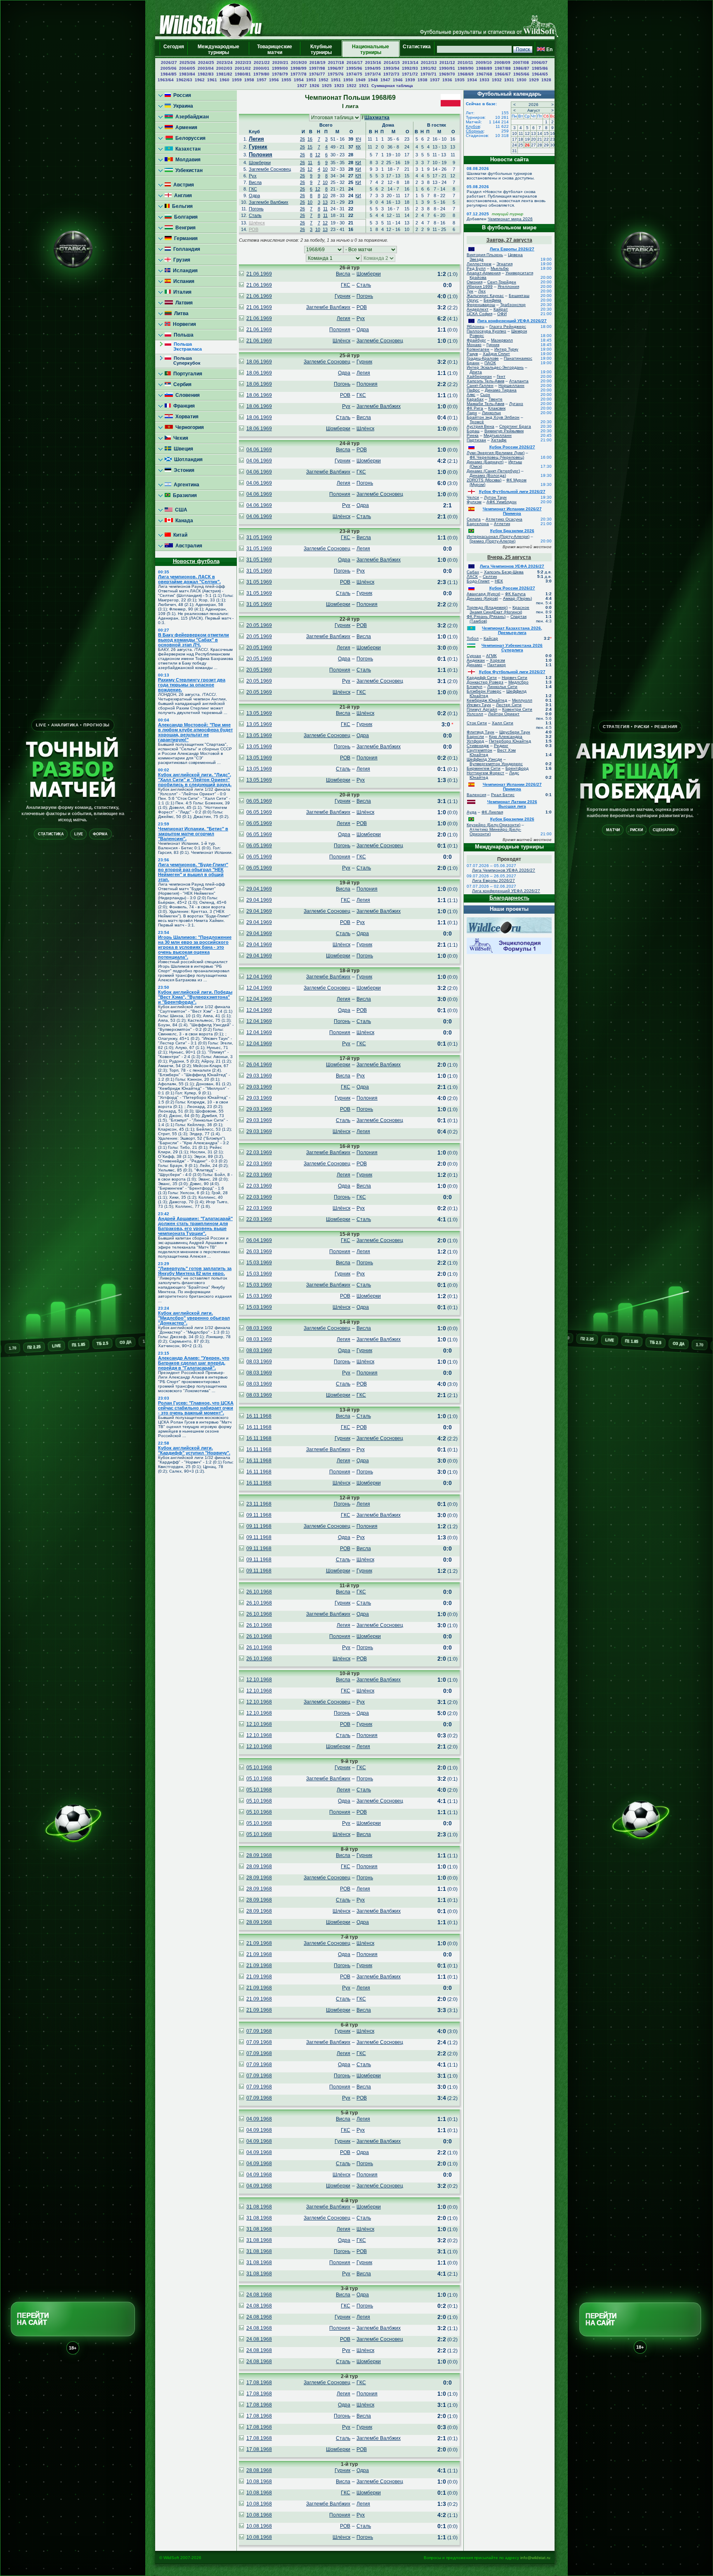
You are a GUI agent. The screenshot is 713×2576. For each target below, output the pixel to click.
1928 (546, 80)
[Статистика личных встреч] (241, 274)
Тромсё (477, 422)
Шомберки (260, 163)
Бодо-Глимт (478, 581)
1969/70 (447, 74)
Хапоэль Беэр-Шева (504, 572)
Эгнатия (504, 264)
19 (527, 139)
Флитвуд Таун (480, 732)
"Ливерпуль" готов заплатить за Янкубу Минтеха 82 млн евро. (195, 1271)
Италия (181, 292)
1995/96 (354, 68)
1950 (348, 80)
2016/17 (355, 62)
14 (540, 133)
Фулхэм (474, 502)
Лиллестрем (479, 264)
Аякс (471, 395)
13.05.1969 (259, 713)
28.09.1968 (259, 1855)
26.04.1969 (259, 1065)
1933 (484, 80)
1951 (336, 80)
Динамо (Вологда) (488, 475)
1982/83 (206, 74)
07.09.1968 (259, 2031)
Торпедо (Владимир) (487, 607)
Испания (183, 281)
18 (521, 139)
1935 (460, 80)
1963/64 (166, 80)
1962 (200, 80)
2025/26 (188, 62)
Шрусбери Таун (515, 732)
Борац (473, 431)
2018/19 (318, 62)
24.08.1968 (259, 2295)
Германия (185, 238)
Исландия (184, 271)
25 (521, 145)
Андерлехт (478, 309)
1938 (423, 80)
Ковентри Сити (517, 709)
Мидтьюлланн (498, 435)
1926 (314, 86)
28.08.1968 (259, 2470)
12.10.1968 (259, 1680)
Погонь (256, 209)
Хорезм (497, 660)
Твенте (496, 399)
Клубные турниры (321, 49)
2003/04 (206, 68)
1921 (364, 86)
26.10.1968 (259, 1592)
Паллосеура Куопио (486, 331)
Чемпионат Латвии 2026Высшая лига (512, 804)
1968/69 (466, 74)
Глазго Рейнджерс (508, 326)
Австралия (188, 546)
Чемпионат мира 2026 (510, 219)
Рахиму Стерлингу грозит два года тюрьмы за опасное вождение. (192, 685)
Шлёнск (257, 223)
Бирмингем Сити (484, 768)
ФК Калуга (515, 594)
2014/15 (392, 62)
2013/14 (410, 62)
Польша (182, 335)
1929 (534, 80)
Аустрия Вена (480, 426)
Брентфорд (517, 768)
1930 (522, 80)
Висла (255, 182)
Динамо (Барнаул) (485, 462)
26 (302, 139)
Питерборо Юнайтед (510, 741)
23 (552, 139)
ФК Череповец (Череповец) (497, 457)
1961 (212, 80)
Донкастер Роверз (485, 682)
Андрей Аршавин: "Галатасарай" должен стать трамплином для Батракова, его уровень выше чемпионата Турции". (195, 1226)
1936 (447, 80)
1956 (274, 80)
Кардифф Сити (482, 678)
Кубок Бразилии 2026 (512, 531)
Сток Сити (477, 723)
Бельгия (181, 206)
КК (358, 147)
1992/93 (410, 68)
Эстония (183, 470)
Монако (474, 345)
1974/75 (354, 74)
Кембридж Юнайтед (487, 700)
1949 (361, 80)
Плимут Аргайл (482, 709)
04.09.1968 (259, 2119)
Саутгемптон (479, 750)
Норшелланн (511, 385)
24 (515, 145)
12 (318, 155)
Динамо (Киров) (482, 598)
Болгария (185, 217)
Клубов (473, 126)
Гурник (258, 147)
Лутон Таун (495, 497)
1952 (323, 80)
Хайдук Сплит (496, 354)
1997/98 (317, 68)
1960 (224, 80)
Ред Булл (476, 268)
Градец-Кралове (483, 358)
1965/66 (521, 74)
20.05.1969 (259, 625)
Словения (186, 395)
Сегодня (174, 49)
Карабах (475, 399)
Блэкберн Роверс (484, 691)
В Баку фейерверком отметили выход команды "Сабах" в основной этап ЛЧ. (194, 640)
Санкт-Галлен (480, 385)
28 (540, 145)
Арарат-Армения (484, 273)
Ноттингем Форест (485, 773)
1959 (237, 80)
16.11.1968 (259, 1416)
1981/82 (224, 74)
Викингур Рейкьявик (504, 431)
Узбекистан (188, 170)
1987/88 (503, 68)
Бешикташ (519, 296)
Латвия (183, 303)
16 (310, 139)
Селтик (490, 576)
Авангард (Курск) (483, 594)
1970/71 (429, 74)
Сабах (473, 572)
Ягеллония (508, 286)
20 (534, 139)
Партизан (476, 440)
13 (325, 202)
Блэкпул (475, 687)
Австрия (182, 185)
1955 (286, 80)
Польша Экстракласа (183, 346)
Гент (501, 376)
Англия (182, 196)
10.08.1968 (259, 2482)
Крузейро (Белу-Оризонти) (493, 825)
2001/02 (243, 68)
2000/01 (261, 68)
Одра (254, 196)
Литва (180, 313)
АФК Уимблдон (502, 502)
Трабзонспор (513, 305)
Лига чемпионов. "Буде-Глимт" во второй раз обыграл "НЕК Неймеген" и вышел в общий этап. (193, 872)
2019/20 (299, 62)
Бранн (473, 363)
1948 (373, 80)
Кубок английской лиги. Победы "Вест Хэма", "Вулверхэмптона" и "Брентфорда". (195, 997)
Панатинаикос (518, 358)
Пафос (473, 390)
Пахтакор (497, 665)
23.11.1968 (259, 1504)
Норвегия (183, 324)
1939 (410, 80)
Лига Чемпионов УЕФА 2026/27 (512, 566)
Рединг (501, 746)
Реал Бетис (503, 795)
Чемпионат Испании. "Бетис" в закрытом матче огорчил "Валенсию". (193, 834)
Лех (482, 291)
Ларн (472, 413)
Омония (475, 282)
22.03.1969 (259, 1152)
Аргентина (185, 485)
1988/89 (484, 68)
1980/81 (243, 74)
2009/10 (484, 62)
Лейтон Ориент (504, 714)
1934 (472, 80)
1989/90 (466, 68)
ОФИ (502, 314)
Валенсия (476, 795)
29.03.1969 (259, 1076)
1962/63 (184, 80)
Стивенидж (478, 746)
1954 (299, 80)
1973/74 (373, 74)
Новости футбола (196, 561)
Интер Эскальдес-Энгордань (495, 367)
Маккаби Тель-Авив (485, 404)
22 (546, 139)
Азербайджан (191, 117)
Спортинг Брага (515, 426)
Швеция (182, 449)
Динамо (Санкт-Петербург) (493, 471)
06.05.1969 (259, 801)
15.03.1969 (259, 1263)
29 (546, 145)
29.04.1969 (259, 889)
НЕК (499, 581)
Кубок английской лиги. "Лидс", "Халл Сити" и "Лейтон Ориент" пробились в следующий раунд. (195, 780)
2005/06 (169, 68)
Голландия (185, 249)
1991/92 (429, 68)
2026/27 (169, 62)
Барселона (478, 524)
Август (534, 110)
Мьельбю (500, 268)
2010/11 (465, 62)
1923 (339, 86)
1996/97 (336, 68)
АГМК (491, 656)
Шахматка (377, 118)
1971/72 (410, 74)
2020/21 (280, 62)
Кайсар (491, 638)
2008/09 (502, 62)
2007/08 (521, 62)
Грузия (181, 260)
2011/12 (447, 62)
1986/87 (521, 68)
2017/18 (336, 62)
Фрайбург (476, 340)
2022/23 (243, 62)
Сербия (181, 384)
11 (310, 163)
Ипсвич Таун (479, 705)
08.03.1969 (259, 1328)
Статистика (417, 49)
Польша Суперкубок (183, 361)
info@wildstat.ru (535, 2558)
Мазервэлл (502, 340)
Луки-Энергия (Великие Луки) (496, 453)
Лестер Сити (509, 705)
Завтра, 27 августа (509, 240)
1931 (509, 80)
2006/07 (539, 62)
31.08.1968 (259, 2207)
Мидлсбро (518, 682)
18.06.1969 (259, 362)
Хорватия (186, 417)
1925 (327, 86)
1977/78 (299, 74)
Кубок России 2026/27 (512, 447)
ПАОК (490, 363)
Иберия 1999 (480, 286)
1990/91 (447, 68)
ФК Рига (475, 408)
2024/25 (206, 62)
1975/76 (336, 74)
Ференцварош (481, 305)
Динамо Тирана (501, 390)
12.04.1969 (259, 977)
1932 (497, 80)
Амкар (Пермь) (517, 598)
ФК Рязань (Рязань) (486, 616)
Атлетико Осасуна (504, 519)
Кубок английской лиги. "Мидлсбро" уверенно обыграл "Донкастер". (194, 1318)
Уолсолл (475, 714)
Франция (183, 406)
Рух (253, 176)
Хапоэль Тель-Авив (485, 381)
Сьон (485, 395)
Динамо (475, 665)
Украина (182, 106)
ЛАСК (472, 576)
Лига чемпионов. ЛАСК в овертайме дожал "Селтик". (189, 579)
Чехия (179, 438)
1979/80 (261, 74)
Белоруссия (189, 138)
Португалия (187, 374)
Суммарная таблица (392, 86)
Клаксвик (497, 408)
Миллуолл (522, 700)
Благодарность (509, 898)
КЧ (358, 139)
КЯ (358, 176)
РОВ (254, 229)
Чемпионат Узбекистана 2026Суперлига (512, 648)
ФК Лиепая (492, 812)
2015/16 (373, 62)
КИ (358, 163)
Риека (473, 435)
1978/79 (280, 74)
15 (310, 147)
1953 (311, 80)
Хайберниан (479, 376)
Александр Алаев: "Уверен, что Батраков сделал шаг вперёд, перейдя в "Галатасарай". (194, 1363)
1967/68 (484, 74)
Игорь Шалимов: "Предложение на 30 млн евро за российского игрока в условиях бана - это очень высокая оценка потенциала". (195, 947)
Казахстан (187, 149)
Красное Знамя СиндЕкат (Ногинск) (499, 610)
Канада (183, 521)
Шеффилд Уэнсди (484, 759)
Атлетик (502, 524)
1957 (262, 80)
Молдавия (187, 160)
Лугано (516, 404)
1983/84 (187, 74)
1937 (435, 80)
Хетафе (499, 440)
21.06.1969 (259, 274)
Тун (470, 291)
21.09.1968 (259, 1943)
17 (515, 139)
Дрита (476, 372)
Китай (179, 535)
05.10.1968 (259, 1768)
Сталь (255, 215)
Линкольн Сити (502, 687)
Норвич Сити (515, 678)
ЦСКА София (479, 314)
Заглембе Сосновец (270, 169)
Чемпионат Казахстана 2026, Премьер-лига (512, 630)
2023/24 (225, 62)
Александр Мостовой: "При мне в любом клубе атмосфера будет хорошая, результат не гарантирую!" (195, 732)
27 (534, 145)
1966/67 (503, 74)
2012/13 (429, 62)
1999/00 (280, 68)
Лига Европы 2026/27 (512, 249)
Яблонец (476, 326)
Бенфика (492, 300)
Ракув (472, 354)
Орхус (473, 300)
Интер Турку (506, 349)
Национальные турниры (371, 49)
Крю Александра (506, 737)
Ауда (472, 812)
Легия (256, 139)
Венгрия (184, 228)
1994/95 (373, 68)
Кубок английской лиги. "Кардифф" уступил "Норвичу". (194, 1450)
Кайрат (501, 309)
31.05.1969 (259, 537)
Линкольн (491, 413)
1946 (398, 80)
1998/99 (299, 68)
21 (540, 139)
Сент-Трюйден (502, 282)
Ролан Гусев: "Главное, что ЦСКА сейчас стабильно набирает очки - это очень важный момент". (196, 1408)
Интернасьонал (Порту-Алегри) (498, 536)
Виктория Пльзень (485, 255)
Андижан (476, 660)
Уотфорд (475, 741)
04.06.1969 (259, 450)
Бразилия (184, 495)
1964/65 (540, 74)
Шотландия (187, 460)
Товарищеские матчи (275, 49)
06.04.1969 (259, 1240)
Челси (473, 497)
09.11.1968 (259, 1515)
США (180, 510)
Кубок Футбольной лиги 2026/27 (512, 491)
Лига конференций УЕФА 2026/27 (512, 321)
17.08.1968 (259, 2383)
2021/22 (262, 62)
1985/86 (540, 68)
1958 (249, 80)
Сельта (474, 519)
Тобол (473, 638)
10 (325, 169)
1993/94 (391, 68)
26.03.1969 (259, 1251)
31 (515, 151)
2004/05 (187, 68)
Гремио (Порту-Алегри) (492, 541)
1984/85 (169, 74)
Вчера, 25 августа (509, 557)
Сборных (475, 131)
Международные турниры (218, 49)
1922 (352, 86)
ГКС (253, 189)
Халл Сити (503, 723)
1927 (302, 86)
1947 (385, 80)
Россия (181, 95)
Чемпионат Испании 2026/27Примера (512, 511)
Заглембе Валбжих (269, 202)
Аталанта (519, 381)
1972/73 (391, 74)
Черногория (188, 427)
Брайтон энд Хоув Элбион (493, 417)
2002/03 (224, 68)
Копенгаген (478, 349)
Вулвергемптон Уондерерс (496, 764)
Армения (185, 127)
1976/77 (317, 74)
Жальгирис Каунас (485, 296)
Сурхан (474, 656)
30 (552, 145)
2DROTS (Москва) (484, 480)
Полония (261, 154)
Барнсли (475, 737)
